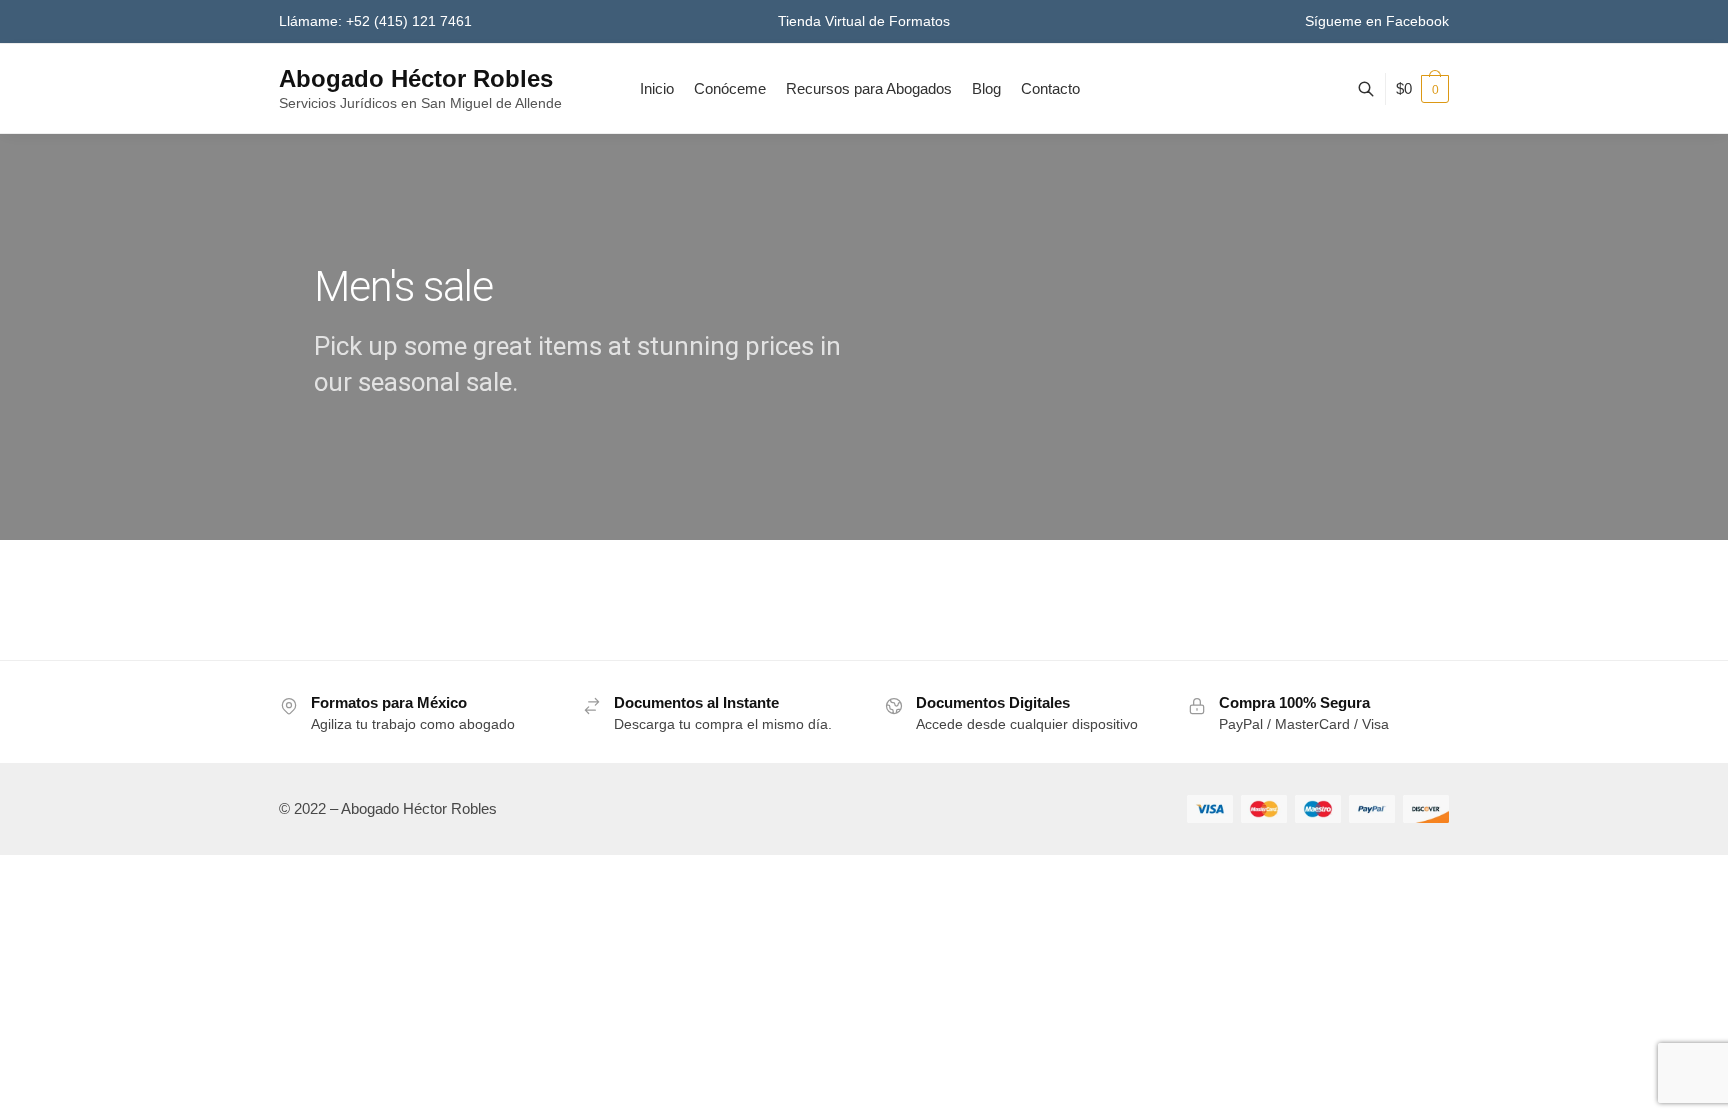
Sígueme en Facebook (1377, 21)
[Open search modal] (1376, 89)
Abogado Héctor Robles (416, 78)
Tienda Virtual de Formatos (864, 21)
